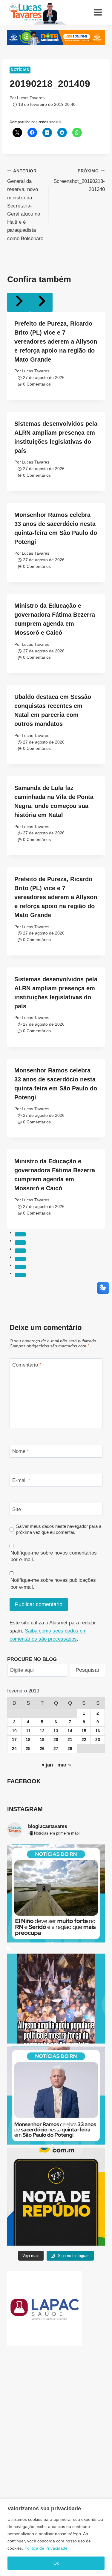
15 (84, 1731)
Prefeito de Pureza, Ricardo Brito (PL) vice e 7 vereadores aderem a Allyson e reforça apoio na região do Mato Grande (56, 341)
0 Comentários (37, 384)
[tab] (20, 1234)
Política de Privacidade (46, 2548)
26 (42, 1749)
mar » (64, 1765)
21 (70, 1740)
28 (70, 1749)
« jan (47, 1765)
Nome (21, 1451)
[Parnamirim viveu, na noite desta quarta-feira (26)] (56, 1995)
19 (42, 1740)
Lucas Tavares (31, 98)
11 (28, 1731)
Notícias (20, 70)
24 (14, 1749)
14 (70, 1731)
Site (17, 1509)
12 (42, 1731)
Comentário (27, 1365)
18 (28, 1740)
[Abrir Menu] (98, 12)
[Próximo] (41, 302)
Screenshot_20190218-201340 (79, 181)
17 (14, 1740)
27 (56, 1749)
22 (84, 1740)
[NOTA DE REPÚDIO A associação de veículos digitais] (56, 2197)
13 (56, 1731)
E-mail (21, 1480)
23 (98, 1740)
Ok (56, 2563)
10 (14, 1731)
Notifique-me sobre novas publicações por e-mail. (53, 1583)
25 (28, 1749)
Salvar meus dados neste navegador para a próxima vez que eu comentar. (59, 1529)
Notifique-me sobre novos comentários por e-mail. (54, 1556)
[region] (56, 2537)
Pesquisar (88, 1670)
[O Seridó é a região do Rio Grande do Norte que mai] (56, 1893)
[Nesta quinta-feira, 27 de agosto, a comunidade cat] (56, 2096)
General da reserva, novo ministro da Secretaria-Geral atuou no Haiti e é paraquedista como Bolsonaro (25, 205)
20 (56, 1740)
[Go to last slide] (19, 302)
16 (98, 1731)
